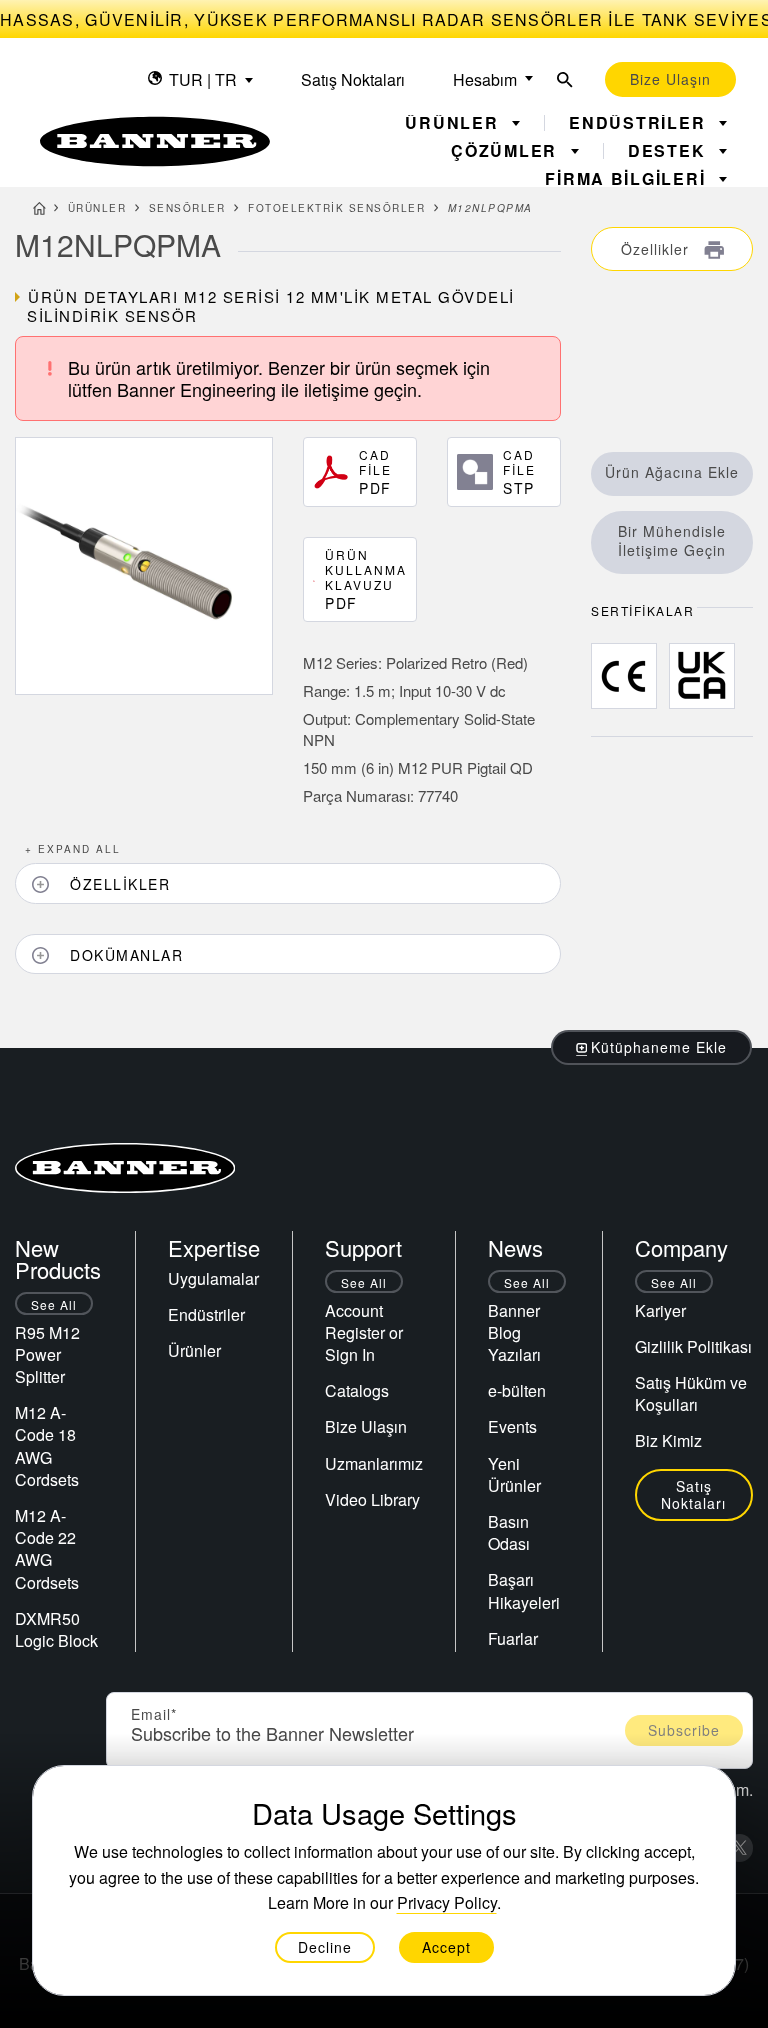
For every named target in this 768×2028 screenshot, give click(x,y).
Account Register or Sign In (364, 1332)
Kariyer (660, 1310)
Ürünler (97, 208)
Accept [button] (446, 1947)
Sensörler (187, 208)
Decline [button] (325, 1947)
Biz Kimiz (668, 1440)
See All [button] (54, 1304)
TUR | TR (203, 79)
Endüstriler (206, 1314)
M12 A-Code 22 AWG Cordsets (47, 1549)
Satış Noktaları (353, 79)
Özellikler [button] (657, 249)
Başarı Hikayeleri (524, 1590)
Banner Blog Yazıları (514, 1332)
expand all (73, 849)
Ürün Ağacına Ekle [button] (672, 472)
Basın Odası (509, 1532)
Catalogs (357, 1390)
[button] (288, 883)
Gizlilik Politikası (693, 1346)
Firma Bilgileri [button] (628, 179)
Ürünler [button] (454, 123)
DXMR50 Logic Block (56, 1629)
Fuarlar (513, 1638)
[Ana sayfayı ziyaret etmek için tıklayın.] (155, 141)
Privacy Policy (447, 1902)
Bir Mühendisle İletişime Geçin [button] (672, 540)
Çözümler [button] (507, 151)
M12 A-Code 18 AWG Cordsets (47, 1446)
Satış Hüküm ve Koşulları (691, 1393)
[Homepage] (39, 211)
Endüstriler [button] (640, 123)
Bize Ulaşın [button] (670, 79)
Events (512, 1426)
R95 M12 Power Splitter (47, 1354)
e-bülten (517, 1390)
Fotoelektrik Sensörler (336, 208)
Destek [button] (669, 151)
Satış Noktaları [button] (693, 1494)
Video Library (372, 1499)
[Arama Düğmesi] (565, 79)
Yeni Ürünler (514, 1474)
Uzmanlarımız (374, 1463)
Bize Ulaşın (366, 1426)
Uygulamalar (213, 1278)
